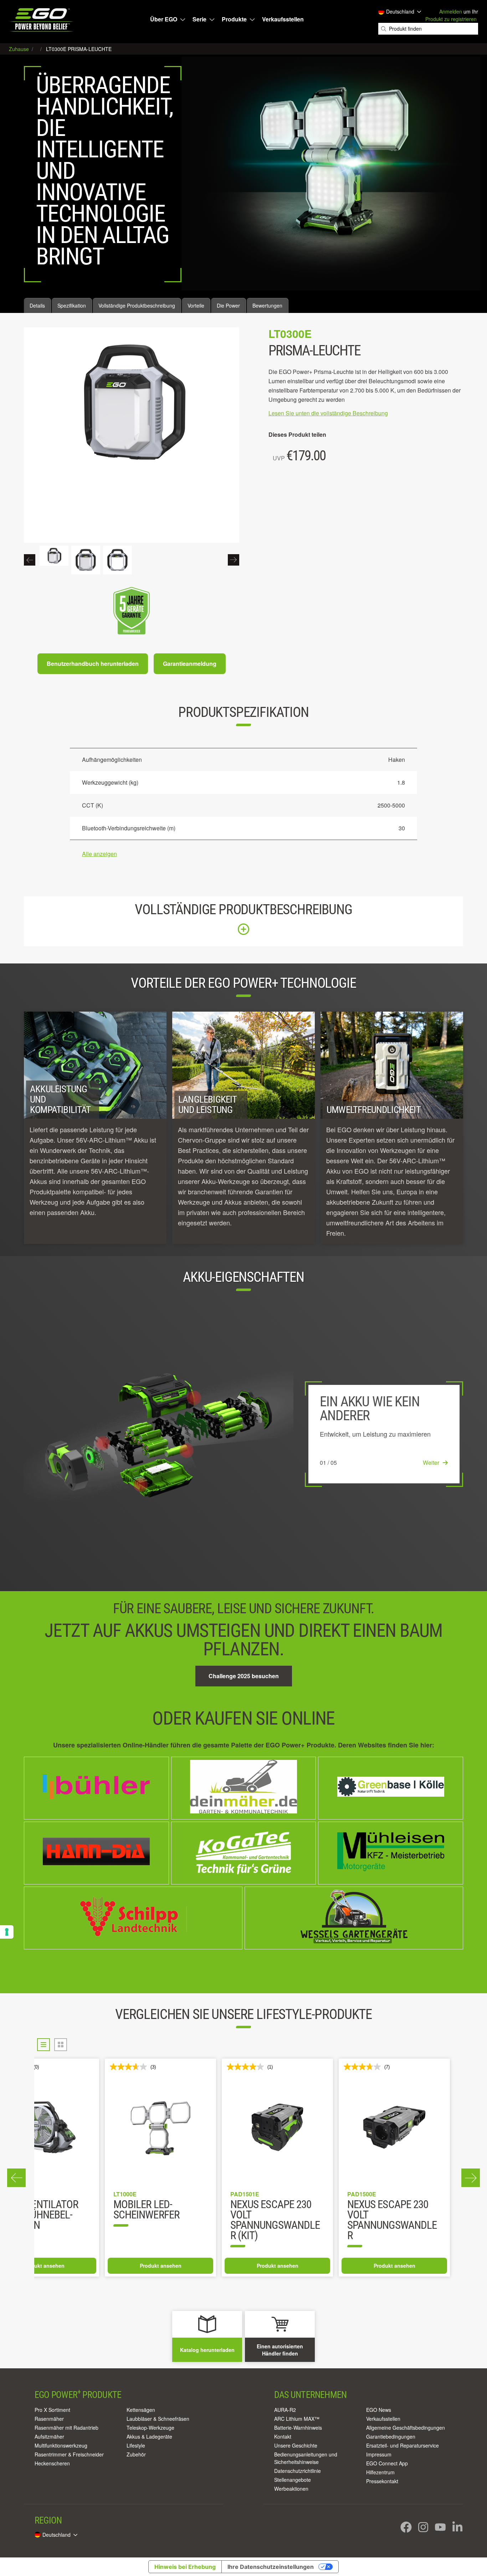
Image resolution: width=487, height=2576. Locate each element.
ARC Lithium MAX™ (297, 2419)
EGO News (379, 2410)
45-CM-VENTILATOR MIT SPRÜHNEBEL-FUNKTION (203, 2215)
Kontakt (283, 2436)
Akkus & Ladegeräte (149, 2436)
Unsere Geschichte (296, 2445)
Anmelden (451, 11)
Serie (199, 19)
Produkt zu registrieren (451, 19)
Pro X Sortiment (52, 2410)
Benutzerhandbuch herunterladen (93, 664)
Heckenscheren (52, 2463)
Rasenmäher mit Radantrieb (66, 2428)
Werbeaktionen (291, 2489)
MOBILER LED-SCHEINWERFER (312, 2210)
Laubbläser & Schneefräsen (158, 2419)
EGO (42, 20)
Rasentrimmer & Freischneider (69, 2454)
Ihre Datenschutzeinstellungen (271, 2567)
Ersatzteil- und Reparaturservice (403, 2445)
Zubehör (136, 2454)
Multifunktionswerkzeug (61, 2445)
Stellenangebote (293, 2480)
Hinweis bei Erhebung (185, 2567)
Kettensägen (141, 2410)
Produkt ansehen (93, 2266)
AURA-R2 (285, 2410)
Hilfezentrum (380, 2472)
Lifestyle (136, 2445)
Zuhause (20, 49)
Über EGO (164, 19)
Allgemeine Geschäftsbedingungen (406, 2428)
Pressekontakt (382, 2481)
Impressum (379, 2454)
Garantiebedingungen (391, 2436)
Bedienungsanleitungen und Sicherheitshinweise (306, 2458)
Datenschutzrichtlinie (298, 2471)
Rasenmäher (49, 2419)
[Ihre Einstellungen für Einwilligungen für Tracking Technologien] (7, 1932)
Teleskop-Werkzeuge (150, 2428)
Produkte (234, 19)
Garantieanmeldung (190, 664)
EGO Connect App (387, 2463)
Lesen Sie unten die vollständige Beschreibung (328, 413)
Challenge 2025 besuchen (244, 1676)
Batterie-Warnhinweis (298, 2428)
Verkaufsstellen (283, 19)
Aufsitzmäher (49, 2436)
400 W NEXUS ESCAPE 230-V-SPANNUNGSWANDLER (91, 2221)
